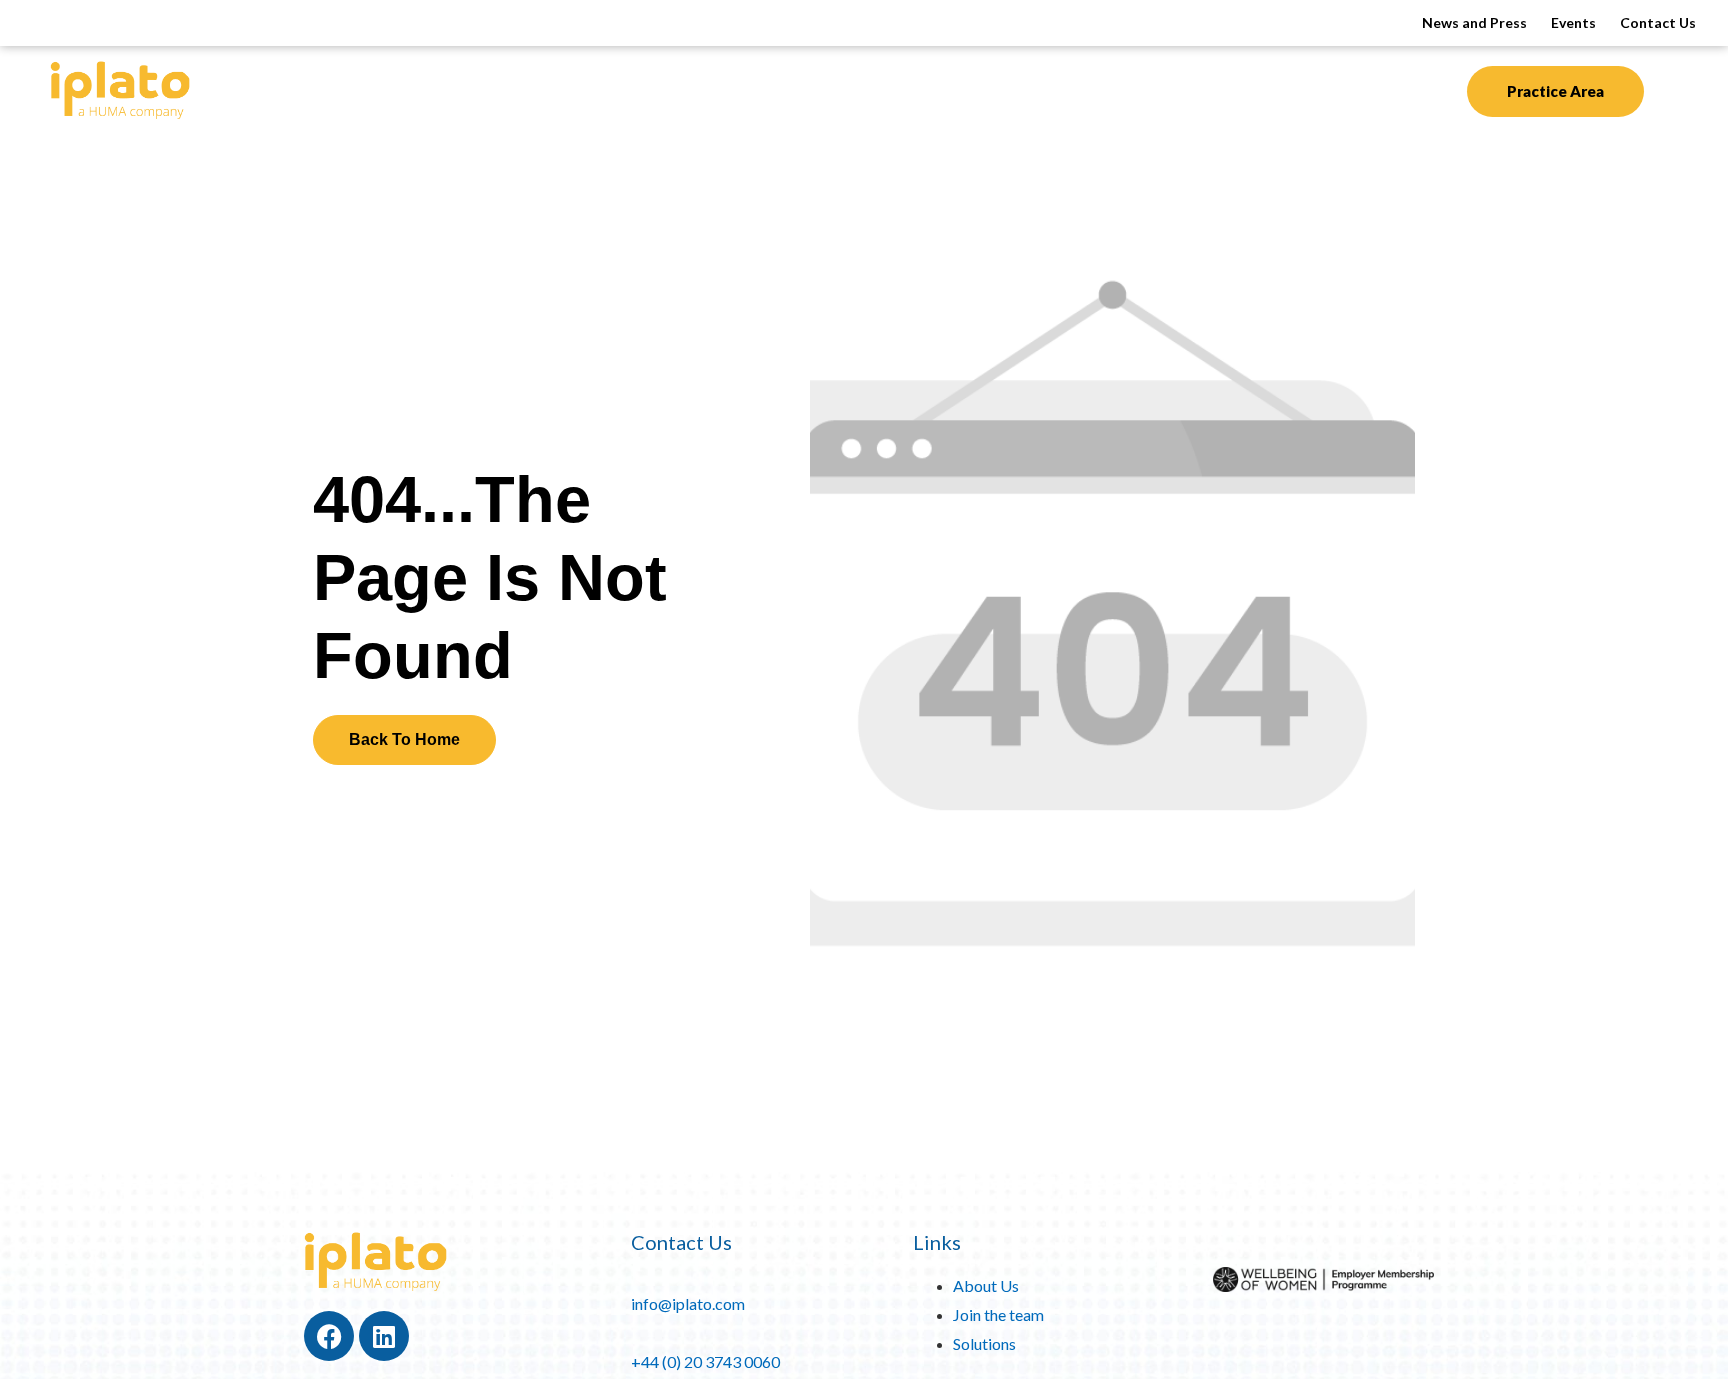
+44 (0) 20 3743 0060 (705, 1361)
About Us (1031, 89)
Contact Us (1658, 22)
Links (937, 1242)
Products (648, 89)
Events (1573, 22)
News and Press (1474, 22)
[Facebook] (329, 1336)
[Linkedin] (384, 1336)
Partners (919, 89)
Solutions (784, 89)
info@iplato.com (688, 1303)
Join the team (998, 1314)
